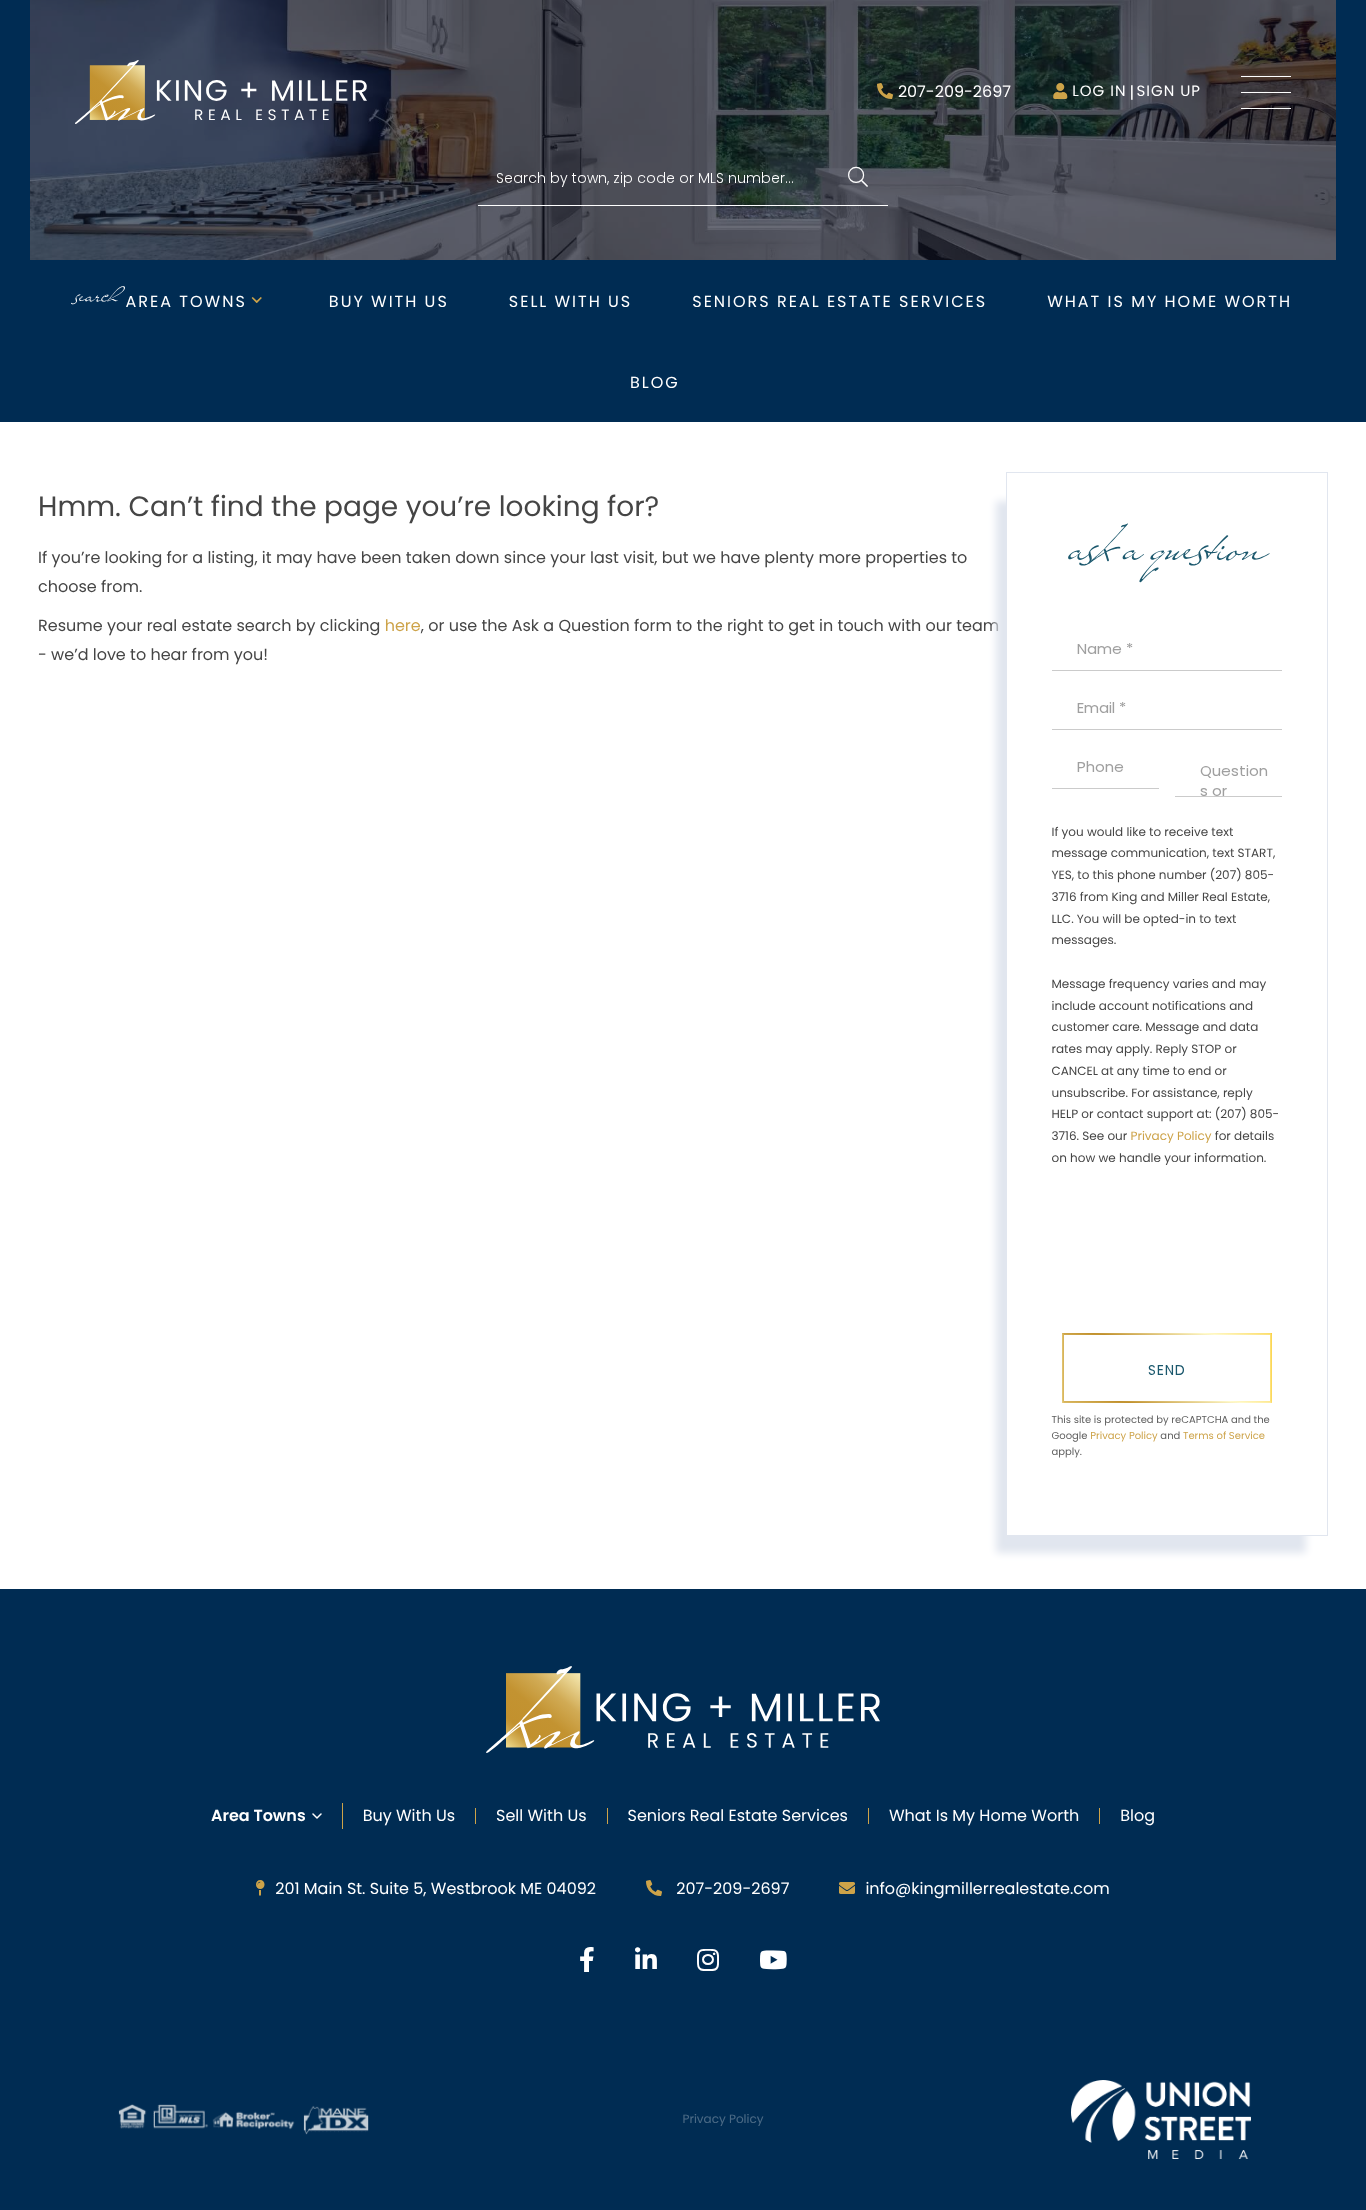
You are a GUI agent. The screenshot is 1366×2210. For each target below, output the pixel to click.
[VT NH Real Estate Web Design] (1161, 2119)
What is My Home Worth (1169, 301)
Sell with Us (570, 301)
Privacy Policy (1170, 1136)
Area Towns (186, 301)
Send (1167, 1370)
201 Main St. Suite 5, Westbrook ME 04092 (435, 1888)
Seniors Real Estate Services (839, 301)
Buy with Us (389, 301)
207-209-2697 (954, 91)
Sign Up (1168, 91)
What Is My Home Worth (984, 1815)
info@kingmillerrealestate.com (987, 1888)
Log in (1099, 91)
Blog (655, 382)
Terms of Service (1224, 1435)
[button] (857, 178)
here (403, 625)
